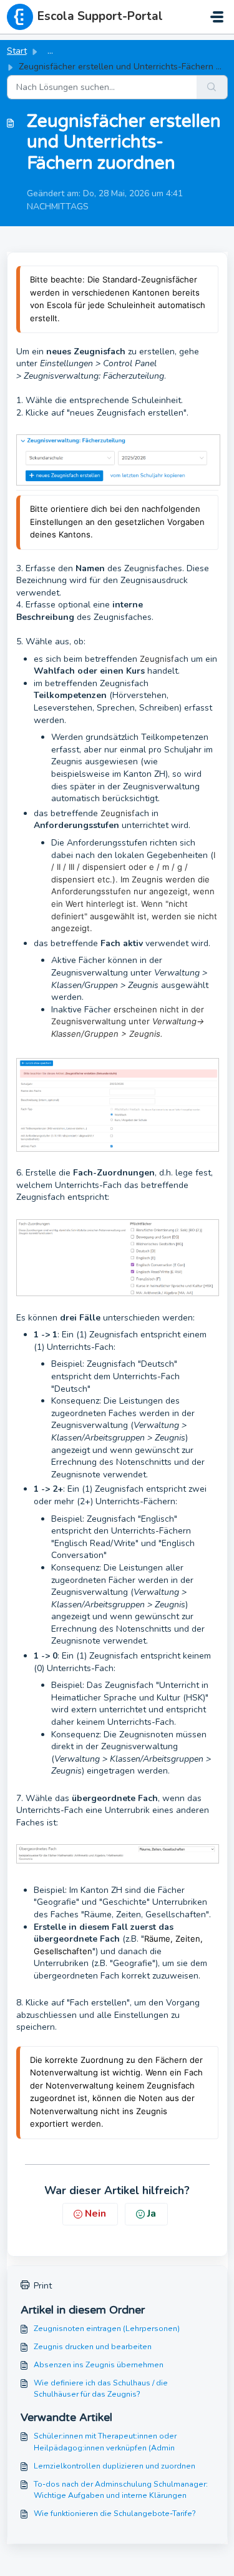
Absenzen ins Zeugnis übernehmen (99, 2365)
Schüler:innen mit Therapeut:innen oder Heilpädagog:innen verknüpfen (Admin (105, 2442)
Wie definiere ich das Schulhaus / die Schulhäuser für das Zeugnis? (101, 2389)
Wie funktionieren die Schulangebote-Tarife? (115, 2514)
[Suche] (212, 87)
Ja (152, 2214)
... (50, 51)
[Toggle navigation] (217, 17)
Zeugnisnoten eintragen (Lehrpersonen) (107, 2329)
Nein (95, 2214)
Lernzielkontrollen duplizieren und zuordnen (115, 2466)
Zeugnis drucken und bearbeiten (93, 2347)
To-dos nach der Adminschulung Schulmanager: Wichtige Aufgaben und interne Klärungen (121, 2490)
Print (43, 2286)
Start (17, 51)
